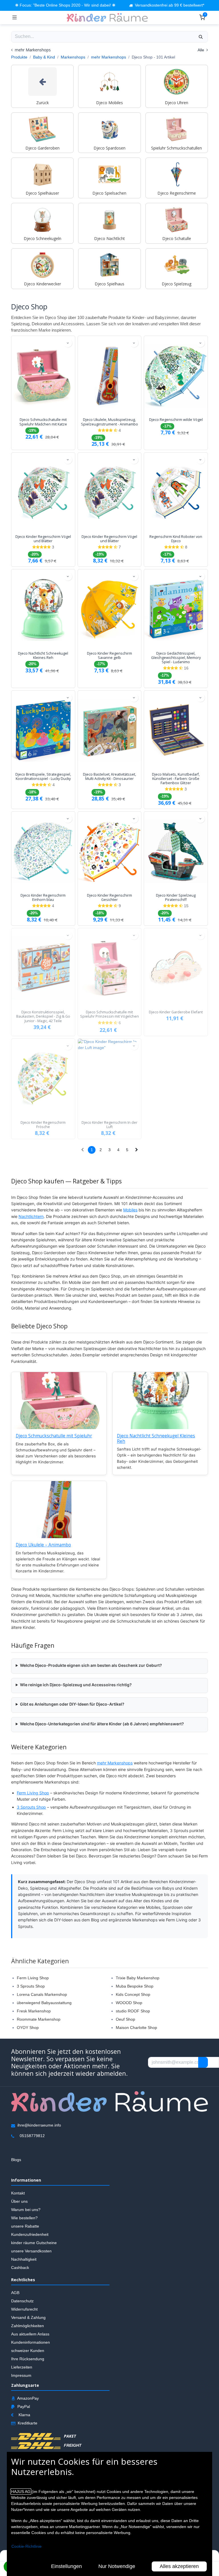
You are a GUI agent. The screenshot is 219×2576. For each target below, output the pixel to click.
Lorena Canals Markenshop (42, 1994)
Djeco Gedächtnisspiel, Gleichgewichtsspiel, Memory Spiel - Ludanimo (176, 658)
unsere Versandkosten (31, 2251)
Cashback (20, 2268)
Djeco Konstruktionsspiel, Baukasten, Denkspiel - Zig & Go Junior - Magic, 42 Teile (43, 1016)
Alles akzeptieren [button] (179, 2566)
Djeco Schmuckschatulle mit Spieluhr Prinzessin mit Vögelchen (109, 1014)
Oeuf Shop (125, 2019)
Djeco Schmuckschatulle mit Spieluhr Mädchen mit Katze (43, 422)
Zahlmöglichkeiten (28, 2326)
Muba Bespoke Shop (135, 1986)
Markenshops (73, 57)
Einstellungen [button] (66, 2566)
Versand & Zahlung (28, 2318)
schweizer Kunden (28, 2351)
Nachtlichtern (31, 1216)
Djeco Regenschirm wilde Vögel (176, 420)
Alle (201, 50)
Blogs (16, 2160)
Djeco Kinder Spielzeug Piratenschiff (176, 897)
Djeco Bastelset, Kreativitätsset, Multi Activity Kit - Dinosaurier (109, 776)
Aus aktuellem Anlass (30, 2334)
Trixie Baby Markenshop (138, 1978)
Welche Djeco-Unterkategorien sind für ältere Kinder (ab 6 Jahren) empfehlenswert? (102, 1724)
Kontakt (18, 2193)
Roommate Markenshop (39, 2019)
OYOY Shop (28, 2028)
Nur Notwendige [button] (117, 2566)
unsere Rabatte (25, 2226)
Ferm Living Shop (33, 1793)
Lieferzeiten (22, 2367)
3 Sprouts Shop (31, 1807)
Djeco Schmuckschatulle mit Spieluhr (54, 1436)
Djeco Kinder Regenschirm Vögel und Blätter (43, 539)
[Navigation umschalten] (15, 17)
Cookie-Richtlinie (27, 2546)
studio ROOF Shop (133, 2011)
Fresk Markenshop (34, 2011)
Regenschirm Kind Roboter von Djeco (176, 539)
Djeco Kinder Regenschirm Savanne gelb (109, 655)
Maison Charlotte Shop (136, 2028)
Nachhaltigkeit (24, 2260)
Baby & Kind (44, 57)
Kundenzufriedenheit (30, 2235)
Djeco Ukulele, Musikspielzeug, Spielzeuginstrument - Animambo (109, 422)
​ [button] (203, 2063)
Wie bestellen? (24, 2218)
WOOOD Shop (129, 2003)
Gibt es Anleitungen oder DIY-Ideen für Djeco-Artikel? (72, 1704)
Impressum (21, 2376)
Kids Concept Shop (133, 1994)
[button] (68, 343)
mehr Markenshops (109, 57)
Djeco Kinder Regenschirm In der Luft (109, 1125)
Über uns (19, 2202)
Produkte (19, 57)
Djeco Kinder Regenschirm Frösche (43, 1125)
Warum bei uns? (26, 2210)
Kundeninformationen (31, 2343)
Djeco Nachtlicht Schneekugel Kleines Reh (43, 655)
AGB (15, 2293)
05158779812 (32, 2136)
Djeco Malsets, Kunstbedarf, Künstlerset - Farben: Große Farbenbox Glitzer (176, 779)
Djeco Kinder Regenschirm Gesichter (109, 897)
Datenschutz (22, 2301)
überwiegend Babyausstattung (44, 2003)
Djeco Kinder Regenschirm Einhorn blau (43, 897)
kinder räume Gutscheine (34, 2243)
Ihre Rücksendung (28, 2359)
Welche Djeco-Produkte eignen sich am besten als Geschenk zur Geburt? (91, 1665)
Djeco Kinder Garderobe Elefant (176, 1012)
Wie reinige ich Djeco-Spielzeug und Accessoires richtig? (76, 1685)
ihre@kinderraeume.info (39, 2125)
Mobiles (130, 1210)
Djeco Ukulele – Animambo (43, 1545)
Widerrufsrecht (24, 2309)
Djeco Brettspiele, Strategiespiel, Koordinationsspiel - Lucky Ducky (43, 776)
